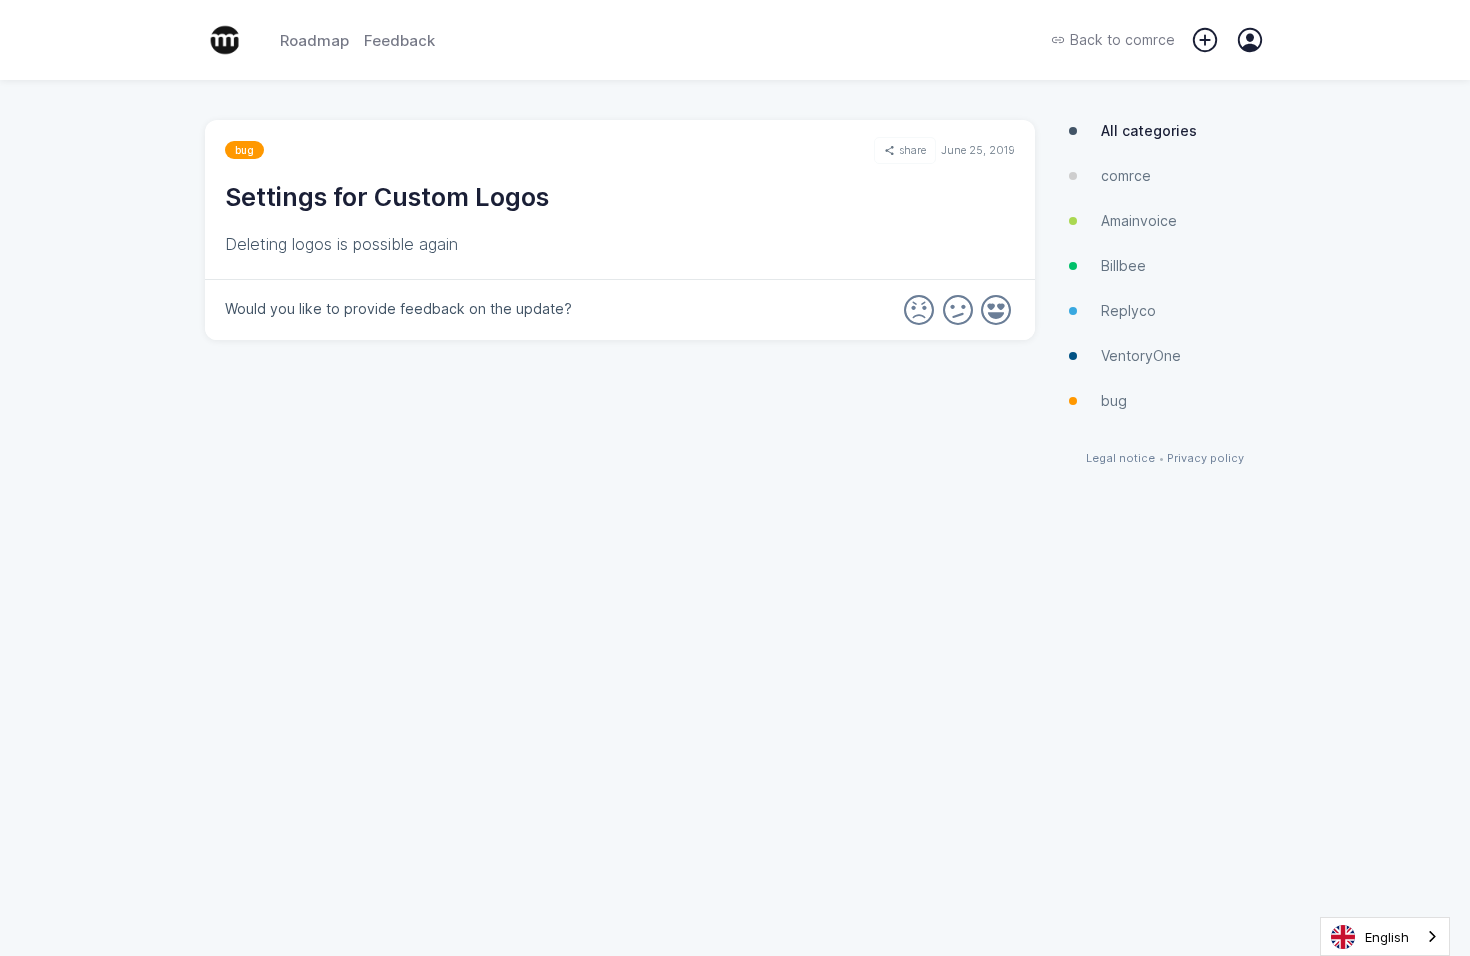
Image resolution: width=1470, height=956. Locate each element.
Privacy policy (1205, 458)
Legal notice (1120, 458)
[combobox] (1385, 936)
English (1387, 937)
